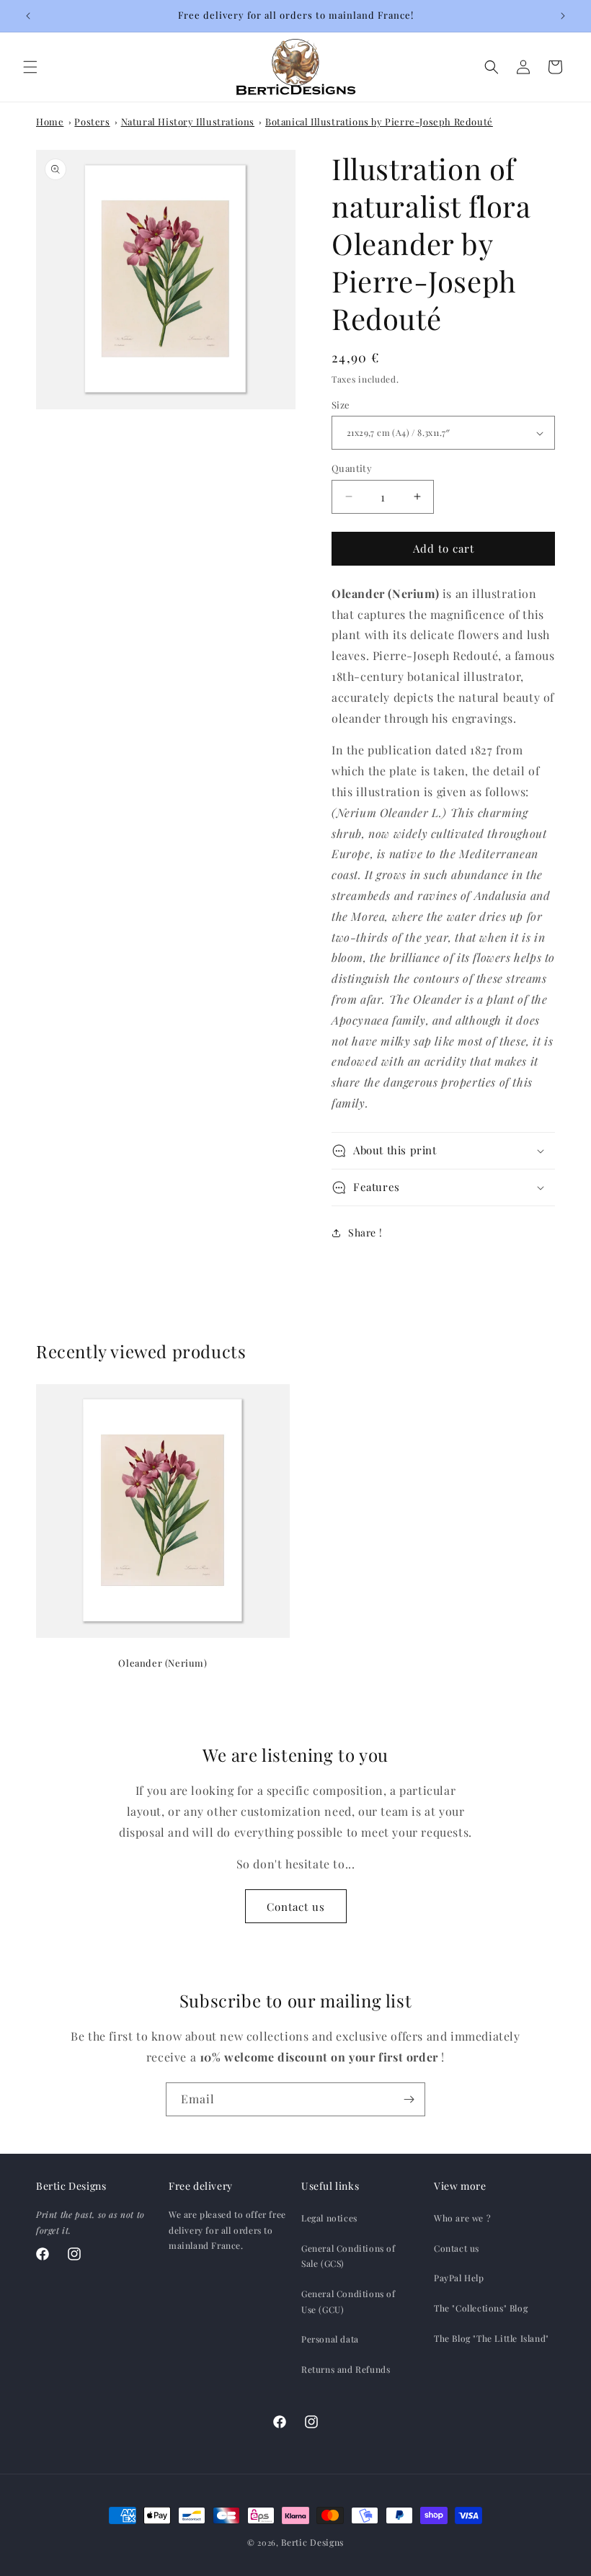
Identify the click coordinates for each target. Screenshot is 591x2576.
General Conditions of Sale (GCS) (348, 2256)
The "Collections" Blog (481, 2308)
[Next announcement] (563, 16)
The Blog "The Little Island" (492, 2338)
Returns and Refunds (346, 2369)
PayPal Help (459, 2278)
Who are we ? (462, 2218)
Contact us (296, 1907)
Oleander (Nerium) (163, 1663)
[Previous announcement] (28, 16)
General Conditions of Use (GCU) (348, 2301)
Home (50, 121)
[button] (30, 67)
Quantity (352, 468)
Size (341, 405)
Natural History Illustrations (188, 121)
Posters (92, 121)
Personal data (330, 2339)
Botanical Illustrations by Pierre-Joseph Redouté (379, 121)
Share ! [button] (365, 1233)
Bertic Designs (312, 2542)
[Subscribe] (409, 2099)
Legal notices (329, 2218)
